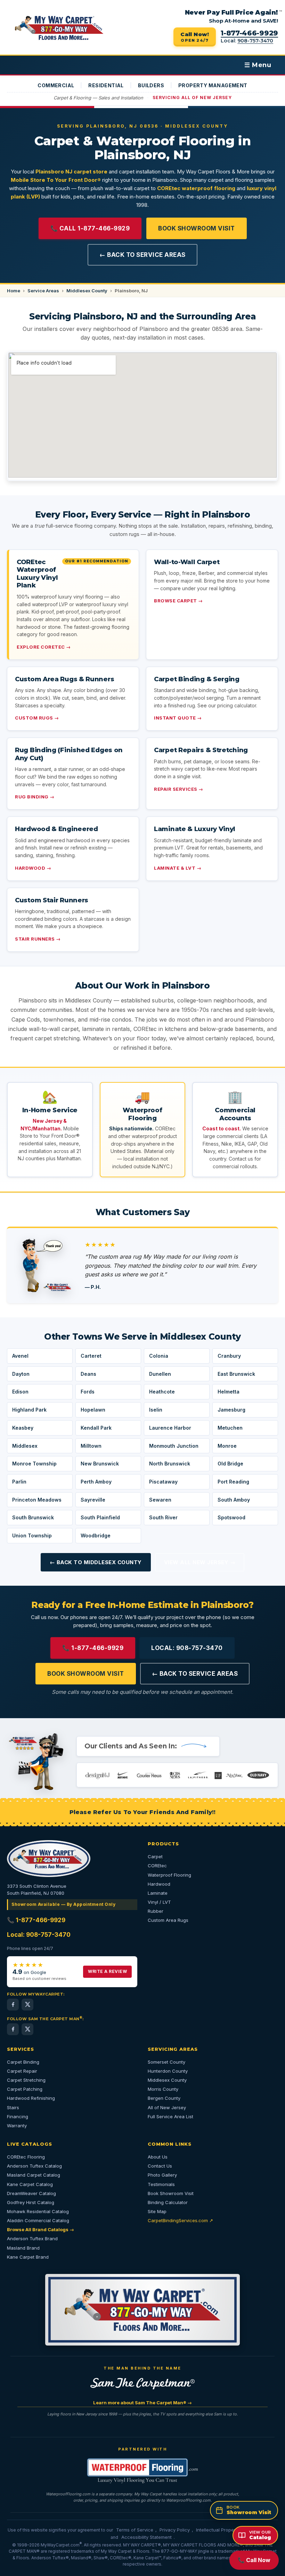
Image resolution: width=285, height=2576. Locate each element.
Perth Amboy (96, 1482)
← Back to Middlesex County (96, 1562)
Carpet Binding (23, 2062)
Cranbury (229, 1356)
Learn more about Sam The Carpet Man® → (142, 2403)
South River (163, 1517)
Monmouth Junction (174, 1446)
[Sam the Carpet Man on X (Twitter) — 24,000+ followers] (27, 2029)
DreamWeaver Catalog (31, 2193)
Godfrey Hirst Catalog (31, 2202)
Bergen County (164, 2098)
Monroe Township (34, 1464)
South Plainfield (100, 1517)
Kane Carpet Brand (28, 2257)
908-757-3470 (255, 41)
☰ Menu (258, 65)
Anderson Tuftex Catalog (34, 2166)
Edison (20, 1392)
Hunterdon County (168, 2071)
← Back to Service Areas (142, 255)
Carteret (91, 1356)
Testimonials (161, 2184)
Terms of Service (135, 2530)
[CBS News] (169, 1775)
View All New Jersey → (200, 1562)
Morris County (163, 2089)
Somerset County (166, 2062)
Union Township (32, 1535)
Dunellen (160, 1374)
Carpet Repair (22, 2071)
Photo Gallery (162, 2175)
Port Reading (233, 1482)
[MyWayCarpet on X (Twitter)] (27, 2005)
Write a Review (107, 1971)
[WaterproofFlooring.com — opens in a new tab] (142, 2471)
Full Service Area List (170, 2116)
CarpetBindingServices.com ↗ (180, 2220)
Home (14, 291)
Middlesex (25, 1446)
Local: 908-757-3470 (187, 1648)
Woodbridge (96, 1535)
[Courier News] (144, 1775)
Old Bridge (230, 1464)
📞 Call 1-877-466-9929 (90, 228)
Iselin (156, 1410)
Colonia (159, 1356)
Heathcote (162, 1392)
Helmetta (229, 1392)
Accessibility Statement (146, 2537)
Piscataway (163, 1482)
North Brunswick (170, 1464)
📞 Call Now (254, 2560)
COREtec (157, 1866)
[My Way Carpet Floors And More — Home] (59, 28)
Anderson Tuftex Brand (32, 2238)
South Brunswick (33, 1517)
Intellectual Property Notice (225, 2530)
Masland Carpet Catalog (34, 2175)
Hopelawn (93, 1410)
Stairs (13, 2107)
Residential (106, 85)
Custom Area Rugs (168, 1920)
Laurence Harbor (170, 1428)
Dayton (21, 1374)
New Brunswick (100, 1464)
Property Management (213, 85)
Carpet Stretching (26, 2080)
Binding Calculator (168, 2202)
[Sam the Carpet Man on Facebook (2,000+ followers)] (13, 2029)
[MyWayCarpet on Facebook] (13, 2005)
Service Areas (43, 291)
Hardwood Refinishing (31, 2098)
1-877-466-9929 (249, 33)
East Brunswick (236, 1374)
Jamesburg (231, 1410)
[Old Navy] (263, 1775)
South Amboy (234, 1500)
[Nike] (120, 1775)
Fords (88, 1392)
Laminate (158, 1893)
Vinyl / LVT (159, 1902)
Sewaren (160, 1500)
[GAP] (217, 1775)
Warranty (17, 2126)
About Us (158, 2157)
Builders (151, 85)
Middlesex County (87, 291)
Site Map (157, 2211)
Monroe (227, 1446)
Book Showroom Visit (197, 228)
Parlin (19, 1482)
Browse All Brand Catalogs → (40, 2229)
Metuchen (230, 1428)
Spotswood (231, 1517)
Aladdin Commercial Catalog (38, 2220)
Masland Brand (23, 2248)
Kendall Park (96, 1428)
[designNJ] (98, 1775)
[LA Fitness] (194, 1775)
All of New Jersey (167, 2107)
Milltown (91, 1446)
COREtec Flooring (26, 2157)
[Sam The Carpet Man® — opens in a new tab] (142, 2384)
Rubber (156, 1911)
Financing (18, 2116)
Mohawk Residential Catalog (38, 2211)
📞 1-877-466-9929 (93, 1648)
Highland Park (29, 1410)
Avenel (20, 1356)
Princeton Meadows (37, 1500)
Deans (88, 1374)
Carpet (155, 1856)
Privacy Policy (175, 2530)
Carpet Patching (25, 2089)
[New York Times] (237, 1775)
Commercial (56, 85)
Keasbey (23, 1428)
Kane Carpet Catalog (30, 2184)
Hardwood (159, 1884)
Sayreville (93, 1500)
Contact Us (160, 2166)
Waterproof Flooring (169, 1875)
